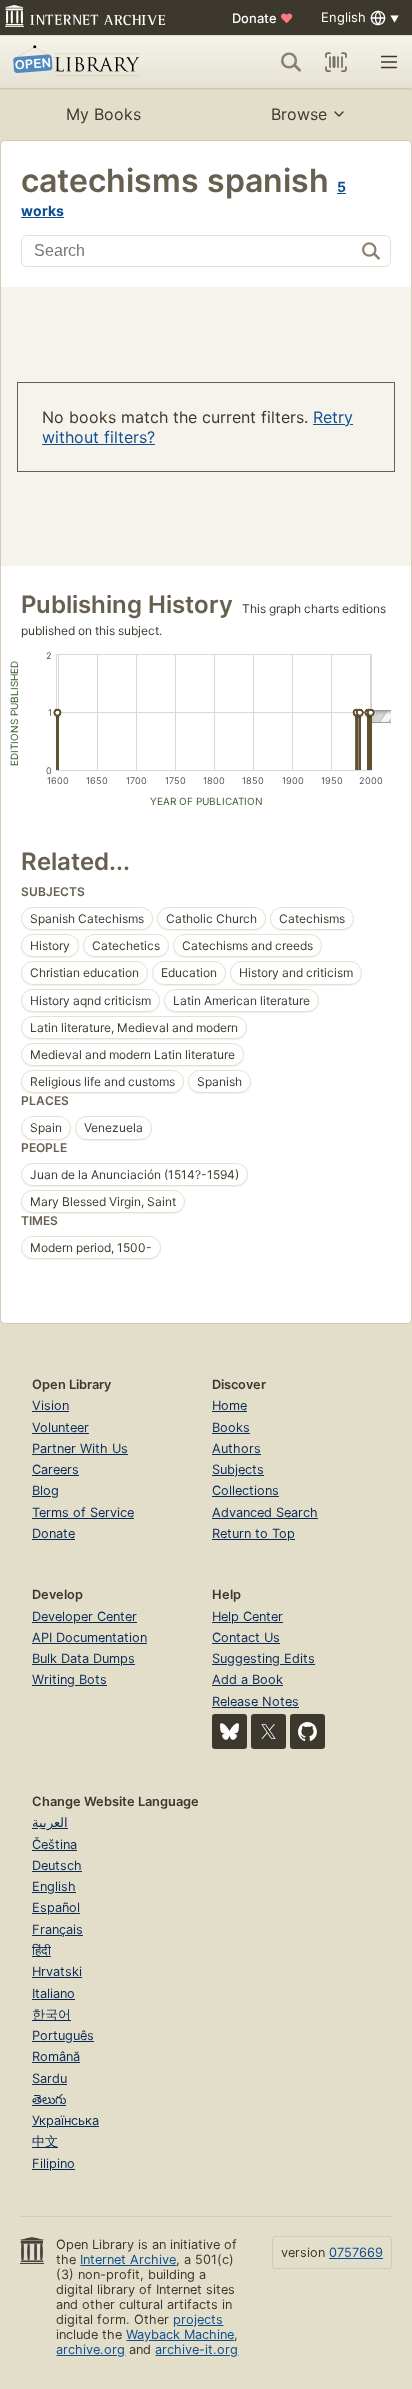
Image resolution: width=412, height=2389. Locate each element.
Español (56, 1907)
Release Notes (255, 1701)
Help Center (247, 1616)
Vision (50, 1405)
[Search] (291, 62)
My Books (103, 114)
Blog (45, 1490)
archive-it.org (196, 2349)
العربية (50, 1822)
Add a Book (247, 1679)
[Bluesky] (229, 1731)
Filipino (53, 2163)
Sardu (49, 2078)
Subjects (238, 1469)
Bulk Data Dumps (83, 1658)
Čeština (54, 1844)
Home (229, 1405)
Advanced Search (265, 1512)
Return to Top (253, 1533)
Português (63, 2035)
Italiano (53, 1993)
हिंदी (41, 1950)
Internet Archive (128, 2259)
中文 (45, 2141)
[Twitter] (268, 1731)
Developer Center (84, 1616)
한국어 (51, 2014)
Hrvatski (57, 1971)
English (54, 1886)
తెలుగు (49, 2099)
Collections (245, 1490)
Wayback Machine (180, 2334)
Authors (236, 1448)
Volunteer (60, 1427)
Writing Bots (69, 1679)
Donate (262, 18)
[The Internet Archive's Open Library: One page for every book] (92, 62)
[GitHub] (307, 1731)
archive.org (90, 2349)
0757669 (356, 2252)
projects (198, 2319)
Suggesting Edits (263, 1658)
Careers (55, 1469)
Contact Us (246, 1637)
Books (231, 1427)
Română (56, 2056)
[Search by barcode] (336, 62)
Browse (299, 114)
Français (57, 1929)
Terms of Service (83, 1512)
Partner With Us (80, 1448)
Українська (65, 2120)
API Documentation (89, 1637)
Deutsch (57, 1865)
